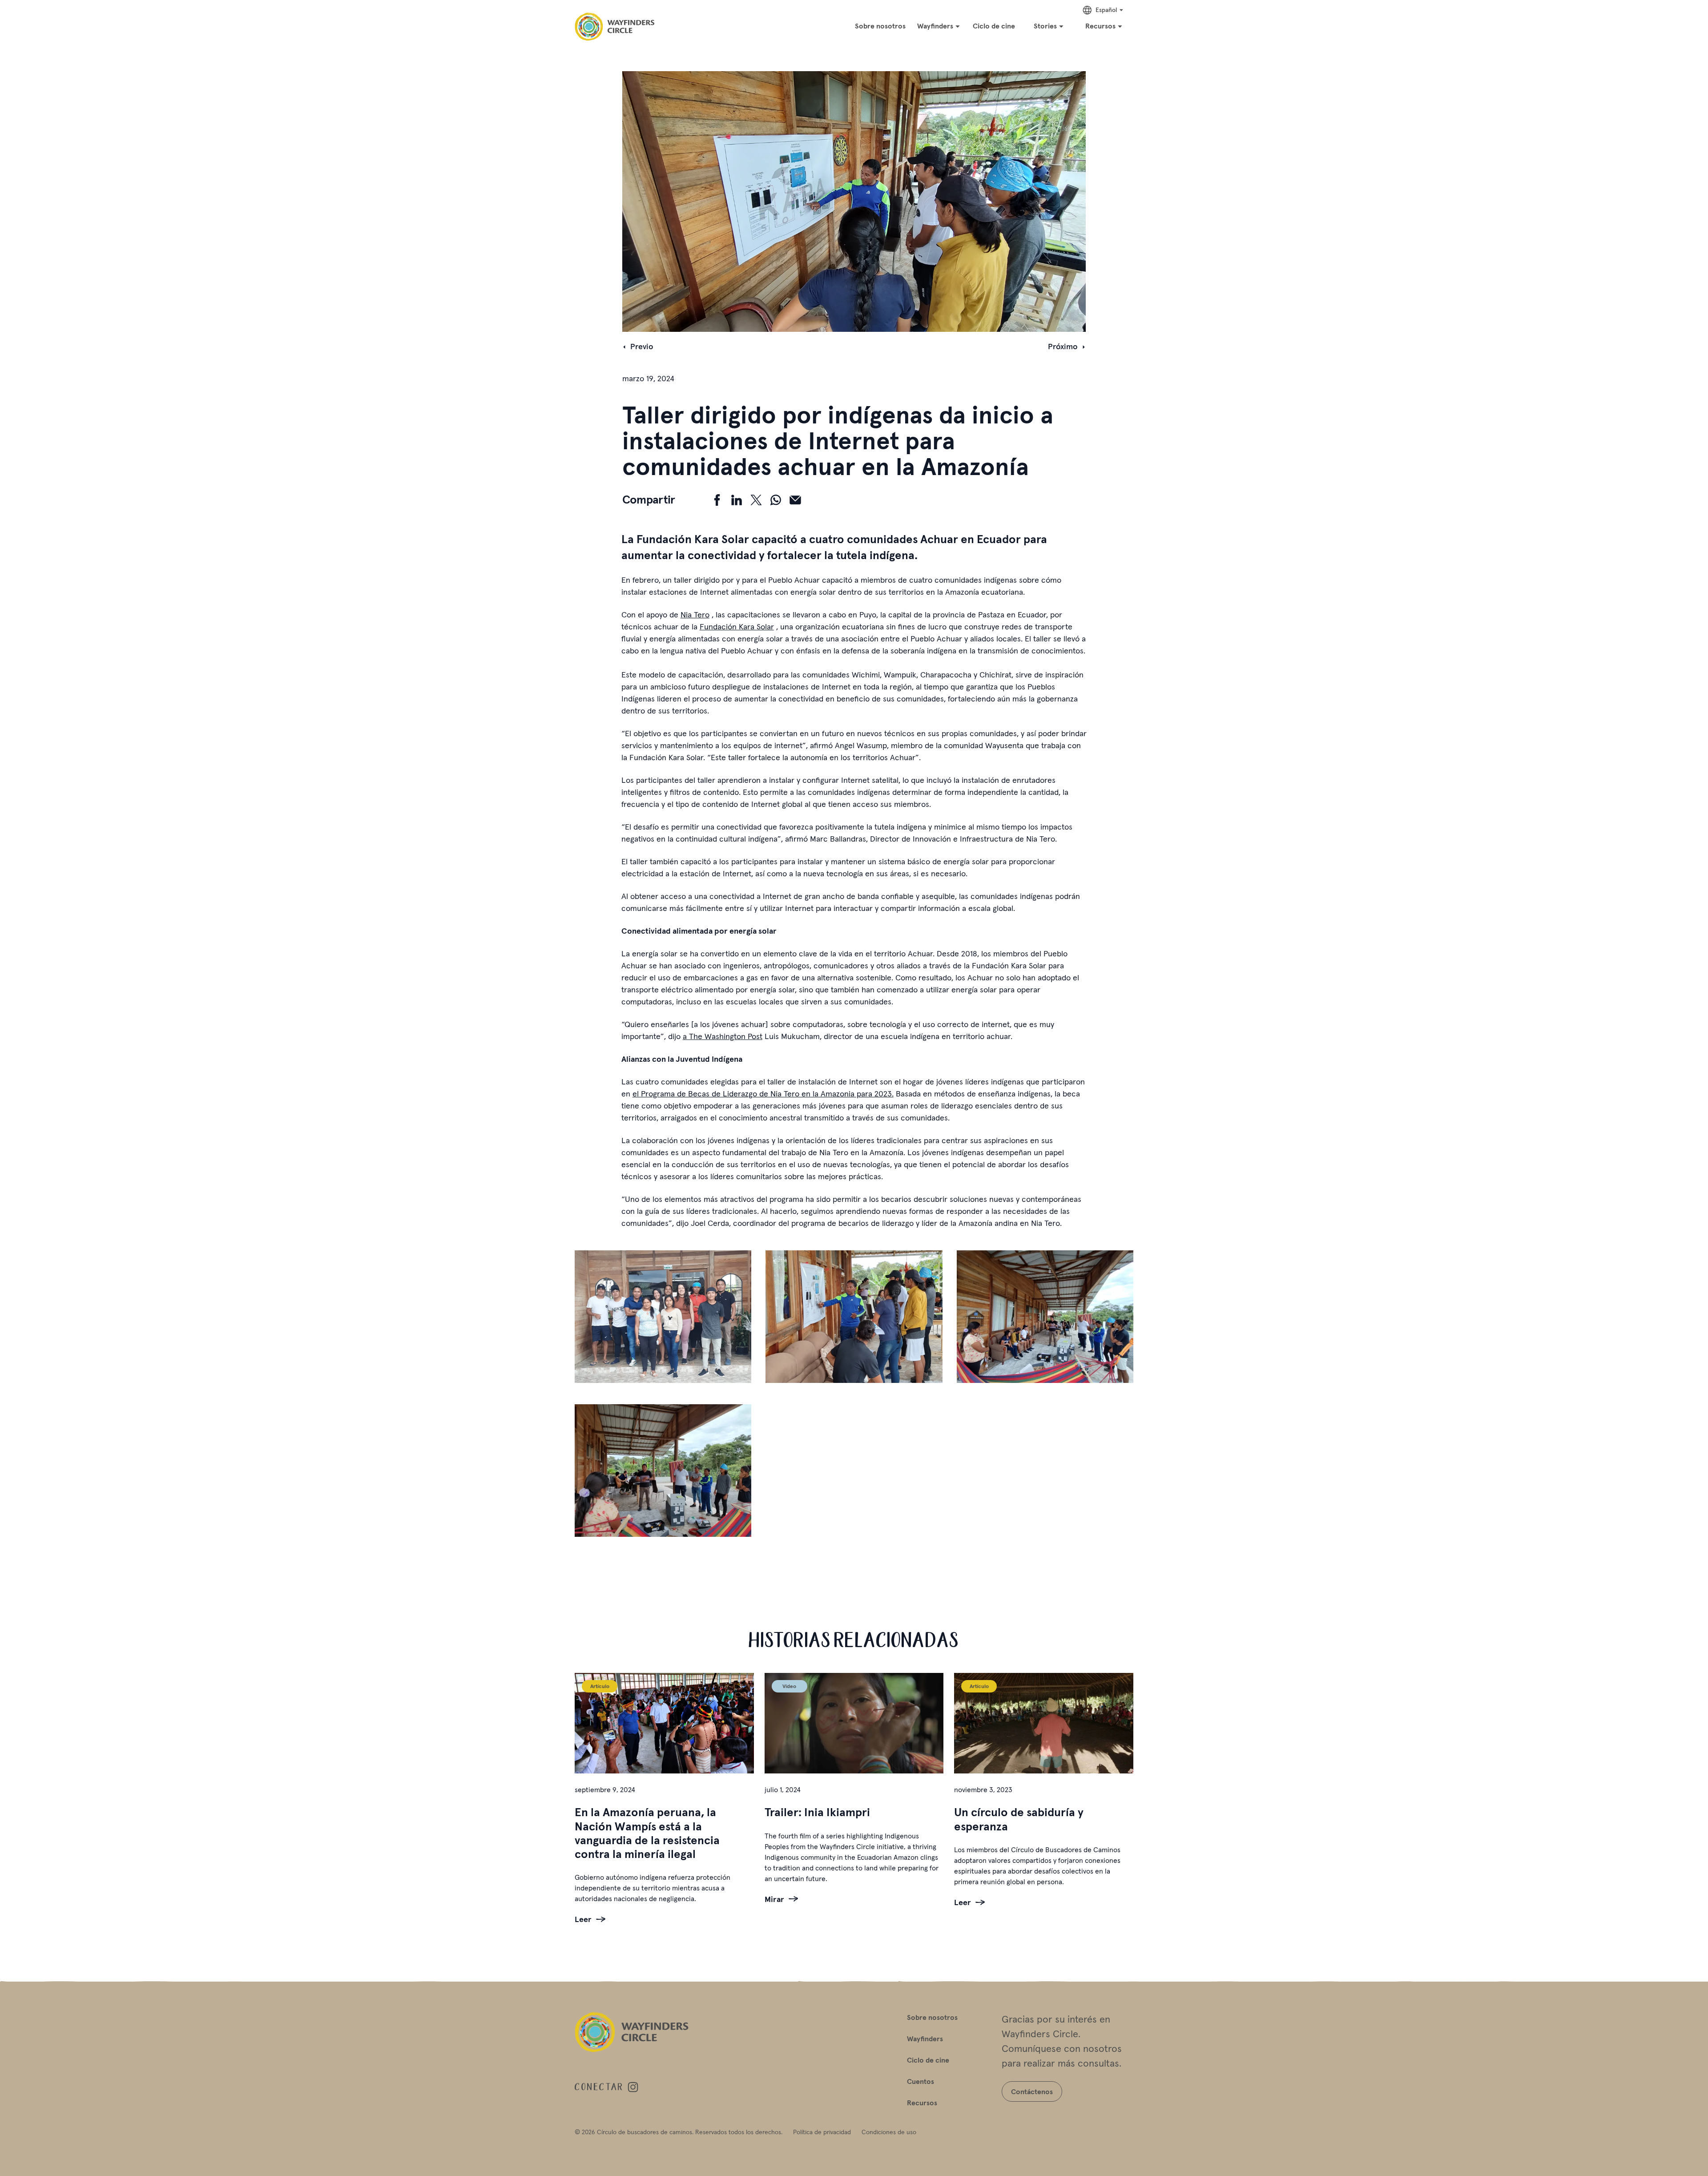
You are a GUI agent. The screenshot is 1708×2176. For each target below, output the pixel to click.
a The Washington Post (723, 1036)
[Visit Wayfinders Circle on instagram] (633, 2087)
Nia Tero (695, 615)
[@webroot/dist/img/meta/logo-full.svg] (614, 27)
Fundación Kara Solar (737, 627)
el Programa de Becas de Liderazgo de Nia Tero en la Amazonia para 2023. (763, 1094)
